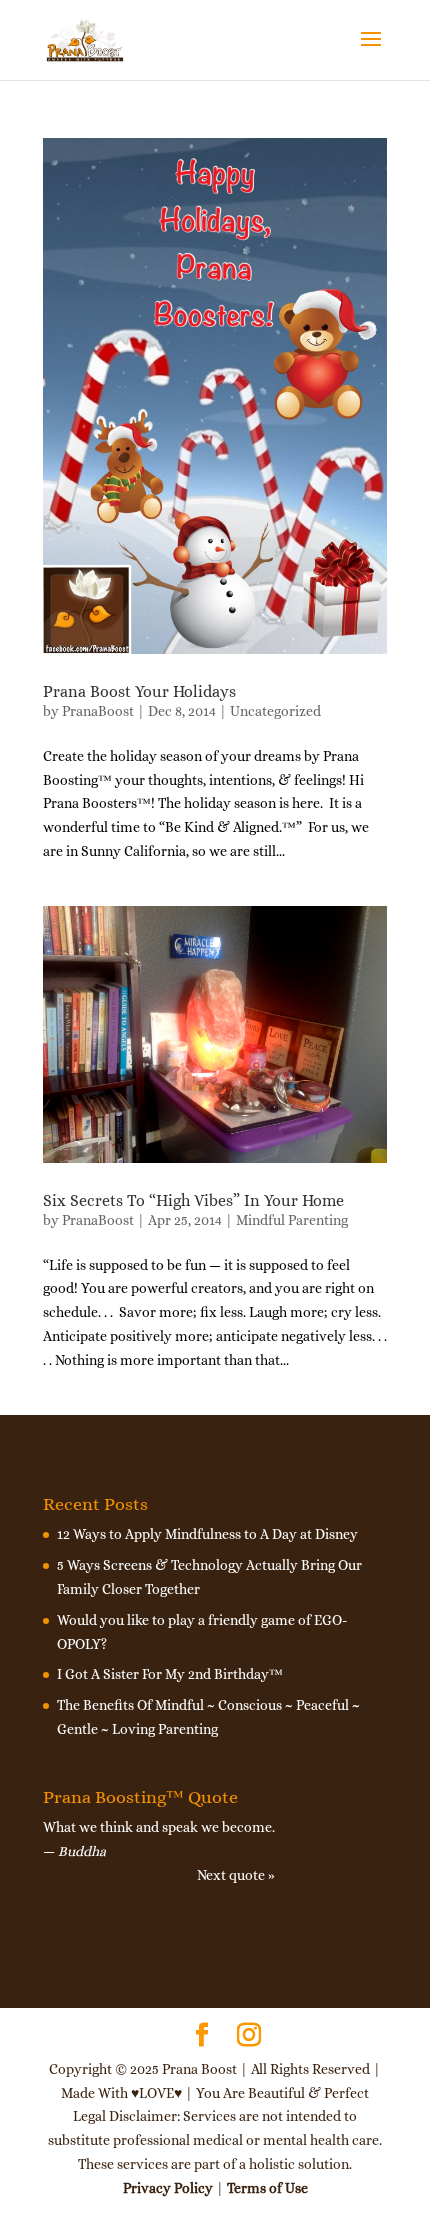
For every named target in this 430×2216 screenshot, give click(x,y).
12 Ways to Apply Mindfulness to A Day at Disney (207, 1534)
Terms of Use (267, 2188)
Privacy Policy (168, 2188)
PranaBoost (98, 711)
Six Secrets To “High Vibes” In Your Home (193, 1200)
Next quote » (236, 1875)
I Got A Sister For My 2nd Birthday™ (170, 1674)
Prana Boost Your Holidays (139, 691)
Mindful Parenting (292, 1220)
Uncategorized (275, 711)
